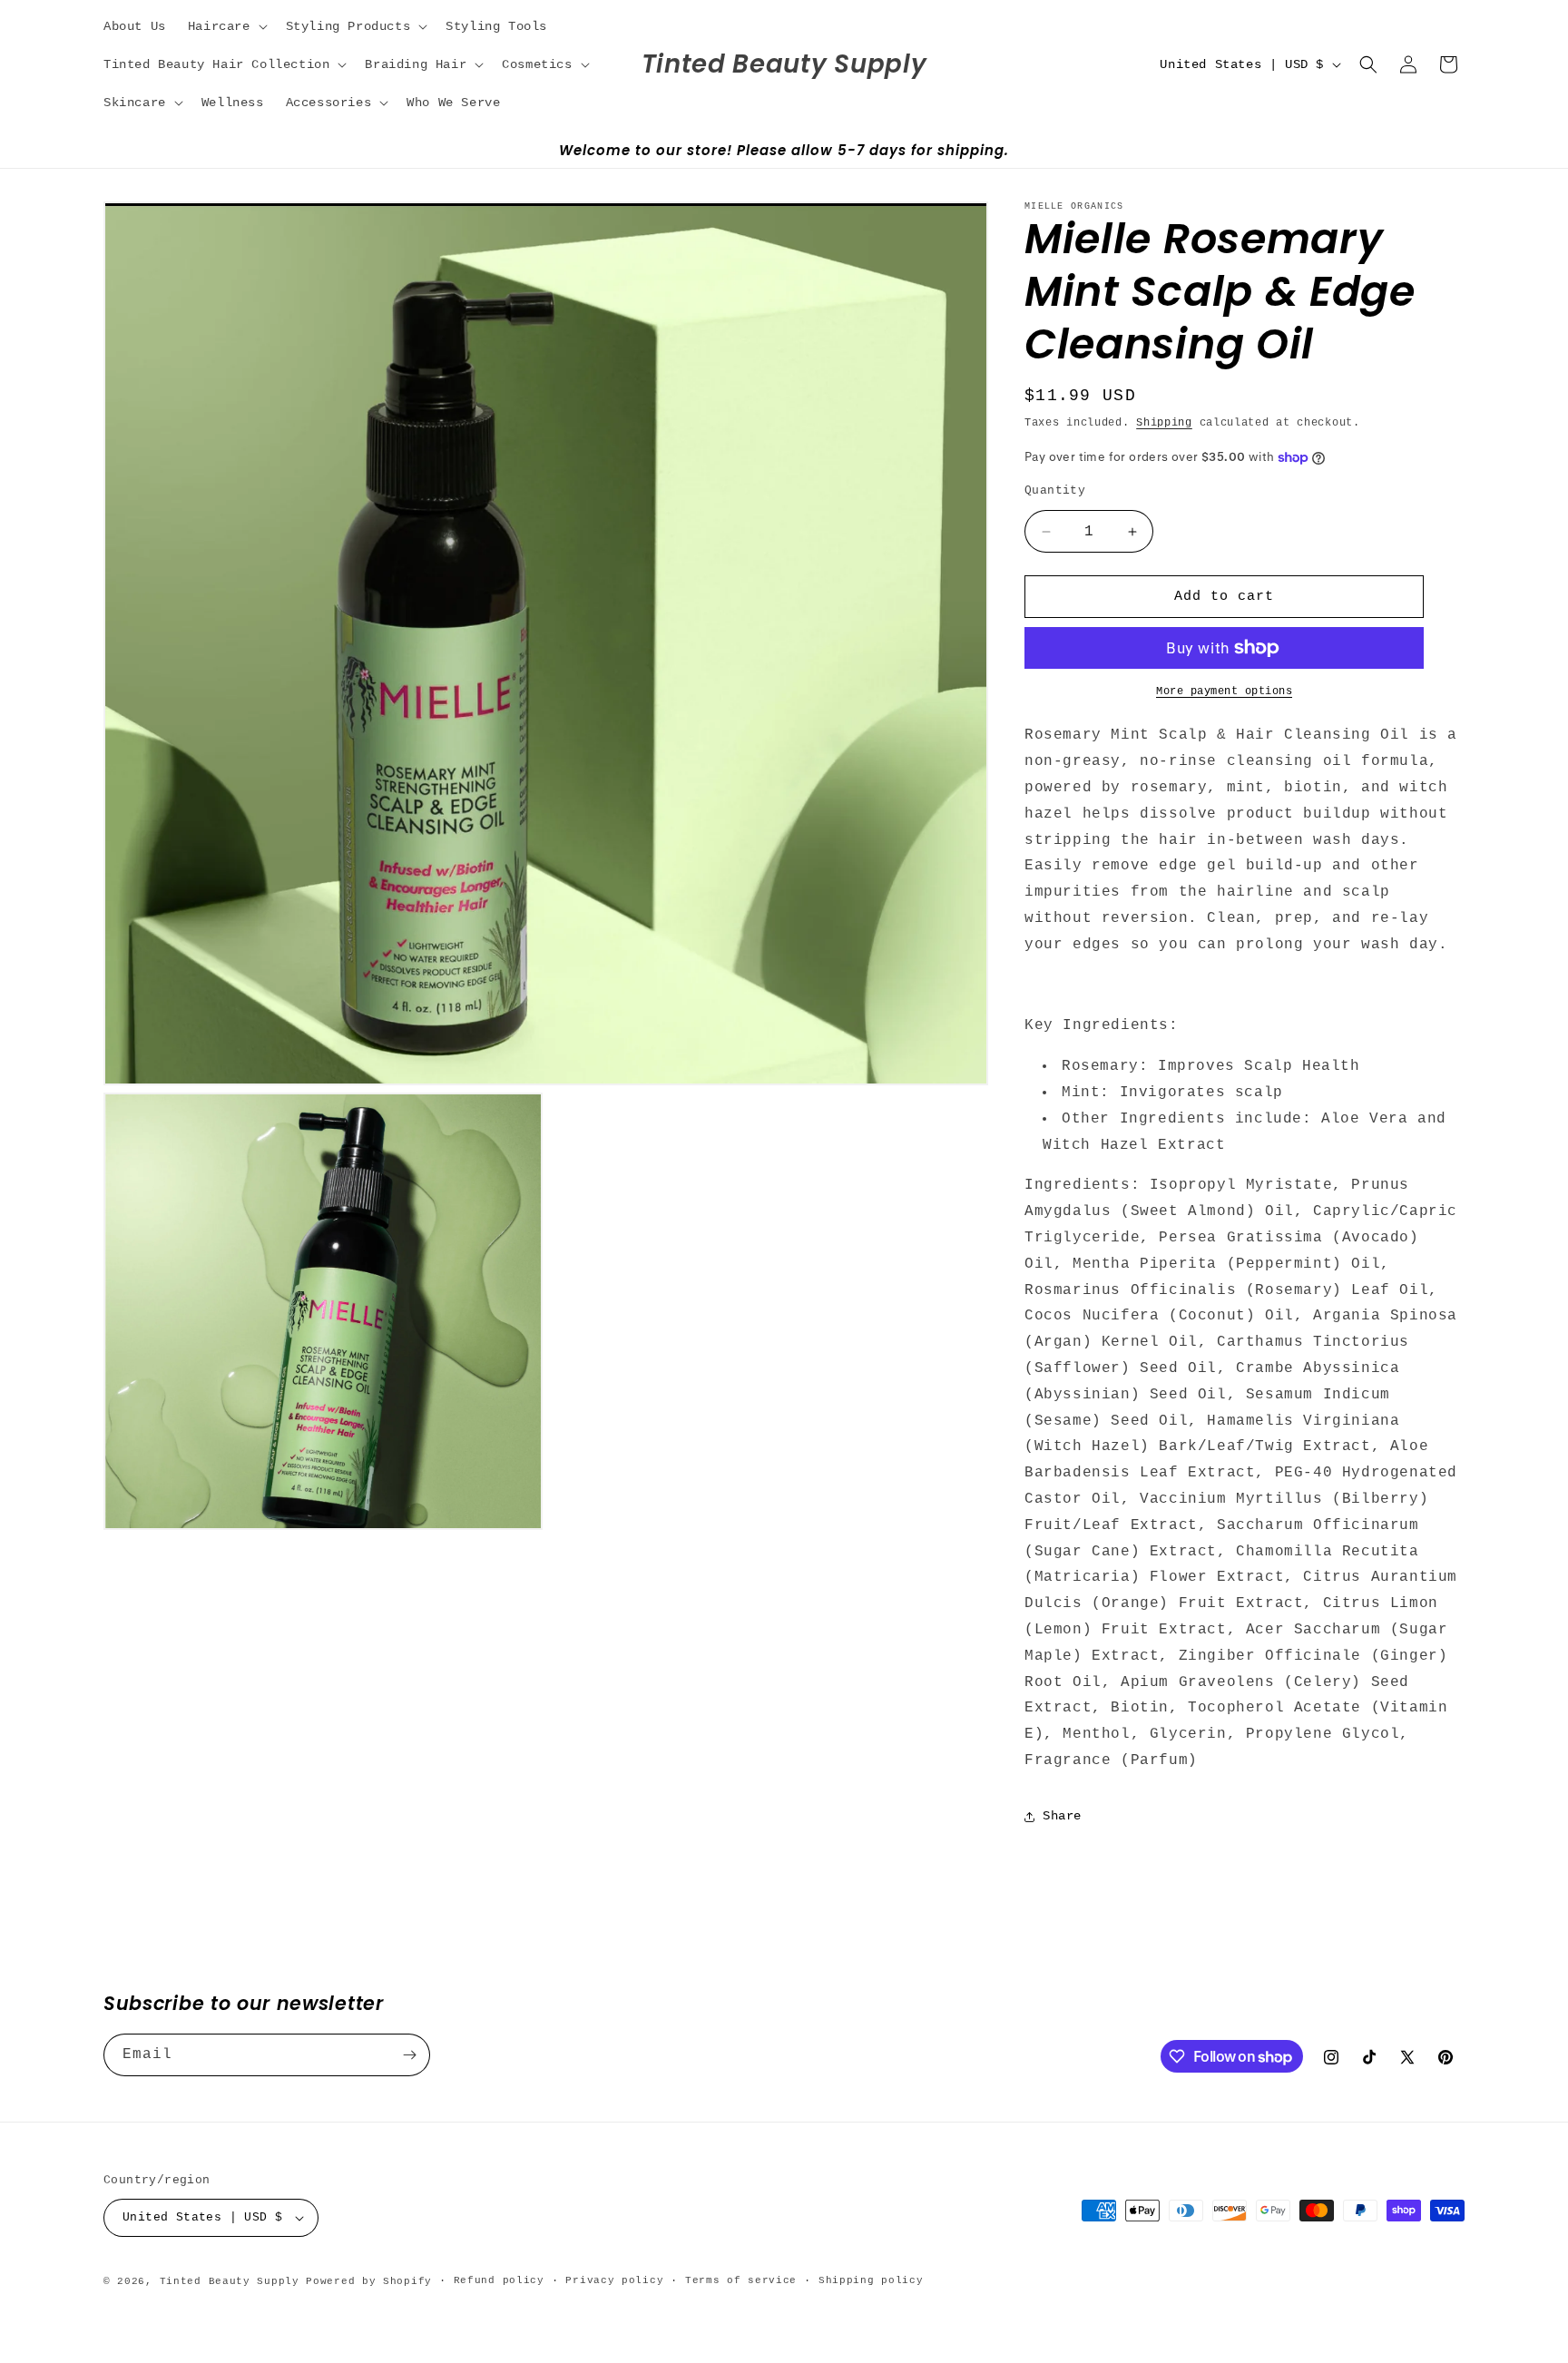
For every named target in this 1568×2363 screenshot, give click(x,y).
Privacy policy (614, 2280)
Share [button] (1062, 1816)
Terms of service (741, 2280)
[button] (226, 26)
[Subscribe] (409, 2055)
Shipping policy (871, 2280)
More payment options (1224, 691)
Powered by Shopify (369, 2281)
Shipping (1164, 423)
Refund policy (499, 2280)
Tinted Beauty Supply (230, 2281)
